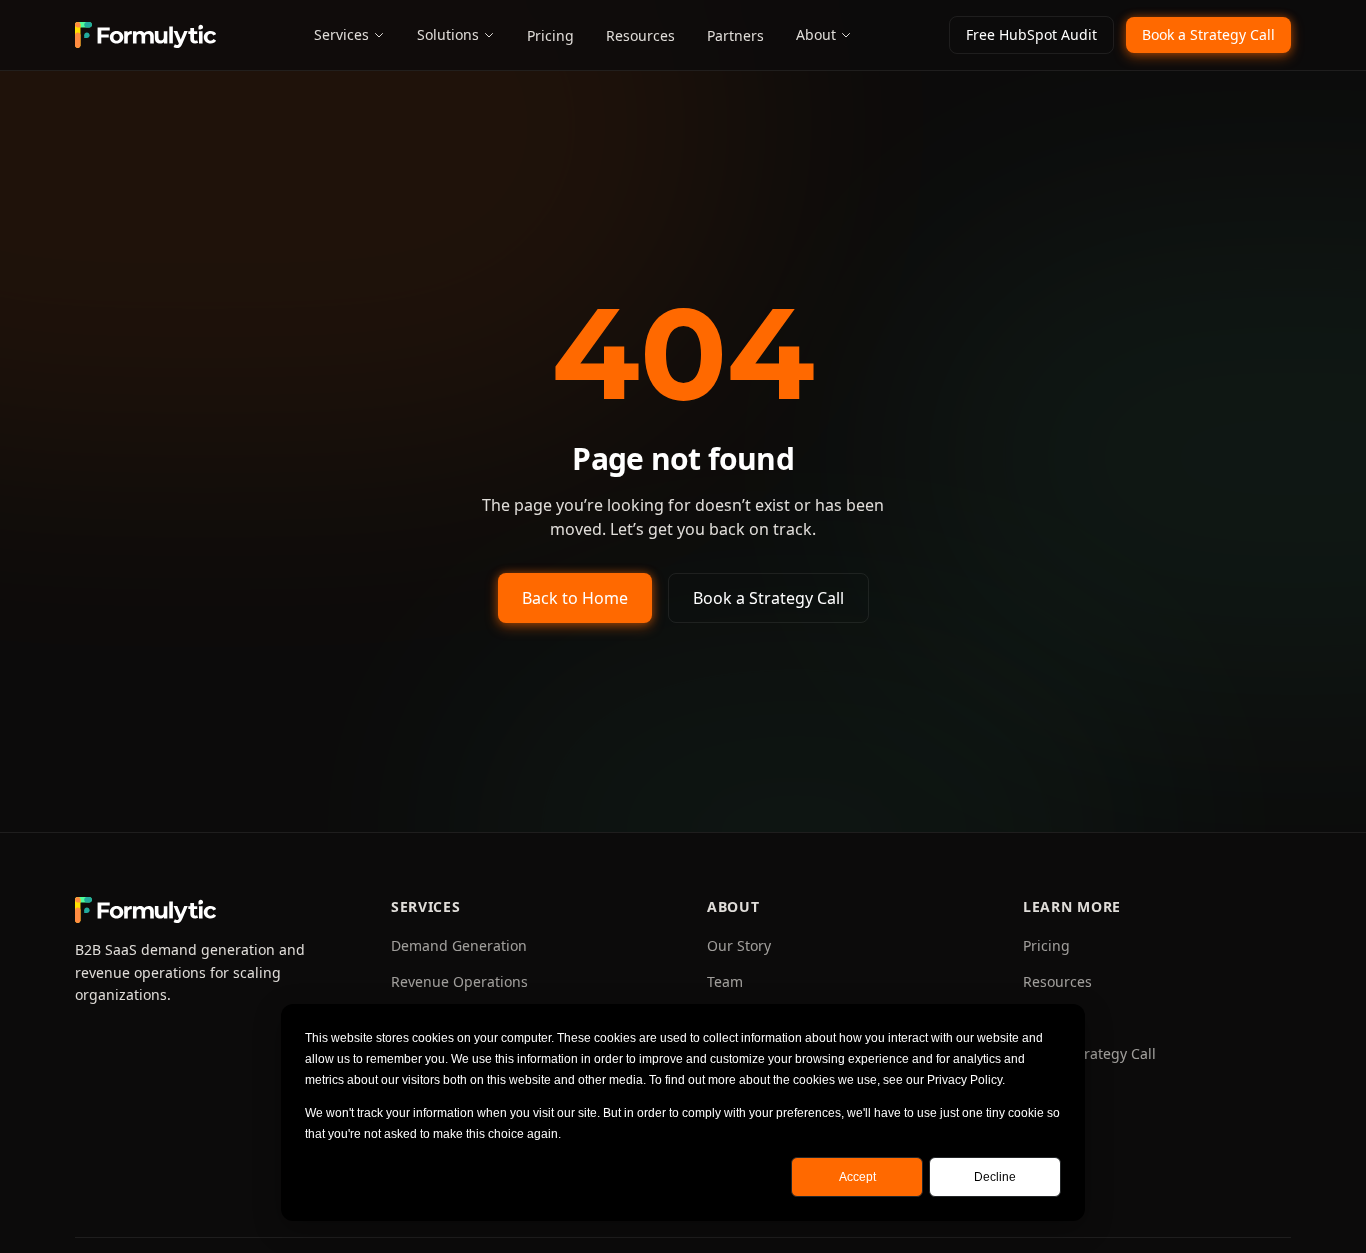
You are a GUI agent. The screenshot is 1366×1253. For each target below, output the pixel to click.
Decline (995, 1177)
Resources (640, 35)
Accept (857, 1177)
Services (341, 34)
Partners (735, 35)
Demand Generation (459, 945)
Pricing (550, 35)
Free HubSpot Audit (1031, 34)
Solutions (448, 34)
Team (725, 981)
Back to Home (575, 598)
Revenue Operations (459, 981)
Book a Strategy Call (1208, 34)
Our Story (739, 945)
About (816, 34)
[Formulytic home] (145, 35)
